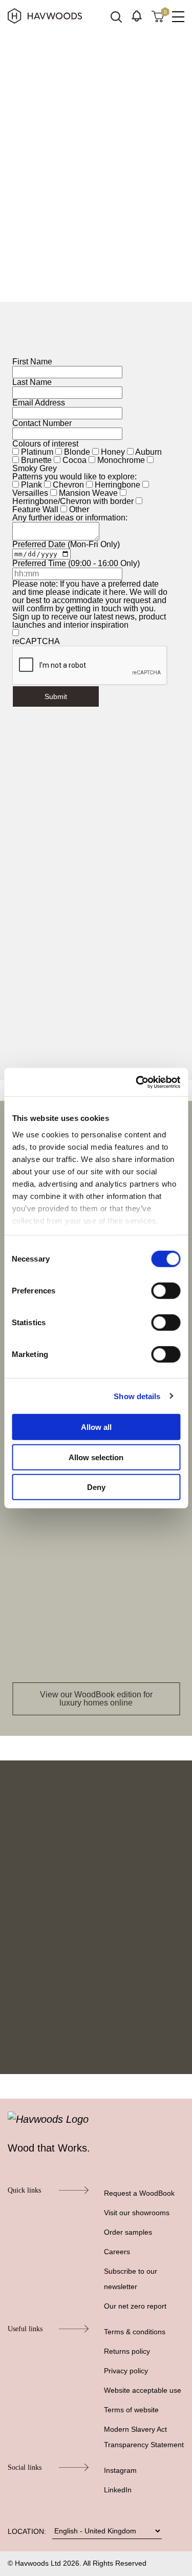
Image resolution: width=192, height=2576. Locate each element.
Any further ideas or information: (70, 518)
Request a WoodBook (139, 2193)
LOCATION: (27, 2531)
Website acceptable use (143, 2390)
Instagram (120, 2470)
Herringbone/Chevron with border (73, 501)
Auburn (148, 452)
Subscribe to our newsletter (131, 2279)
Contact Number (42, 423)
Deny (96, 1487)
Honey (113, 452)
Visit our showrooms (137, 2213)
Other (79, 509)
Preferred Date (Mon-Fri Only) (66, 544)
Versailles (30, 493)
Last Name (32, 382)
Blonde (77, 452)
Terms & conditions (135, 2332)
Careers (117, 2252)
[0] (158, 16)
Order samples (128, 2232)
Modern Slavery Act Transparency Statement (144, 2437)
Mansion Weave (88, 493)
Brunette (36, 460)
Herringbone (118, 485)
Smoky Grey (35, 468)
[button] (137, 16)
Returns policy (127, 2351)
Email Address (39, 403)
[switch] (166, 1291)
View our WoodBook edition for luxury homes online (96, 1699)
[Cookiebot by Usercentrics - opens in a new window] (137, 1082)
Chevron (68, 485)
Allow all (96, 1427)
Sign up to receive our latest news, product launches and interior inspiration (89, 621)
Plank (31, 485)
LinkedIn (118, 2490)
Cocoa (74, 460)
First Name (32, 362)
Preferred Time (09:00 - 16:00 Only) (76, 563)
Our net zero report (135, 2306)
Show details (137, 1396)
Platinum (37, 452)
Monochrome (121, 460)
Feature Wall (35, 509)
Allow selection (96, 1457)
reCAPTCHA (36, 641)
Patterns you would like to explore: (74, 477)
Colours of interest (45, 444)
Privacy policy (126, 2371)
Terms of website (131, 2410)
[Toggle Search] (116, 17)
